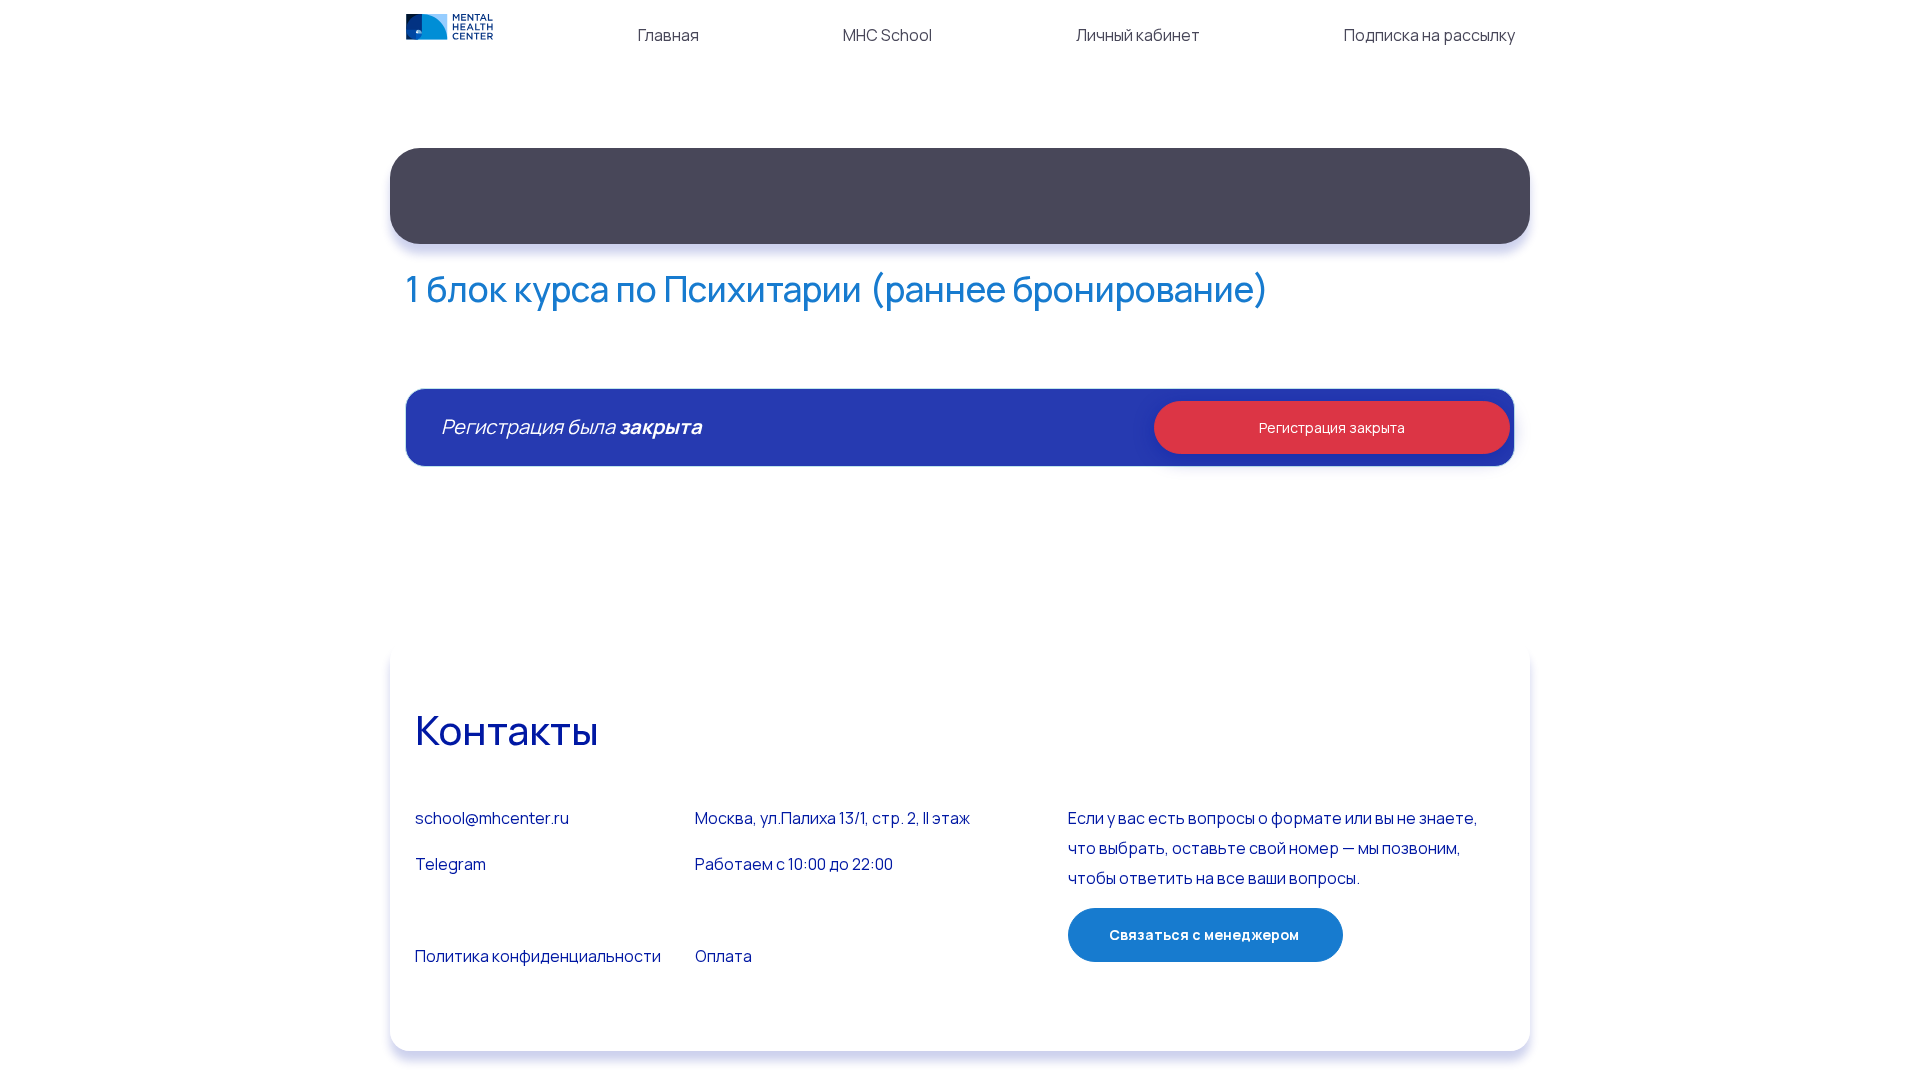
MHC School (887, 35)
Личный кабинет (1138, 35)
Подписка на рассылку (1429, 35)
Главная (668, 35)
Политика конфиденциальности (538, 956)
